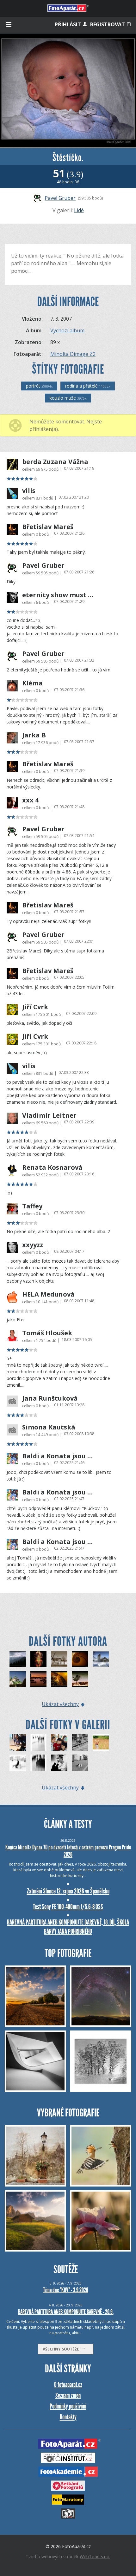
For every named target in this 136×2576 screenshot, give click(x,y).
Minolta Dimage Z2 (73, 354)
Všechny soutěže (62, 2349)
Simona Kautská (49, 1427)
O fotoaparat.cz (68, 2385)
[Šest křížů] (18, 1679)
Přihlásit (68, 24)
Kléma (32, 683)
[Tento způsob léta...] (101, 1742)
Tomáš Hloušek (47, 1333)
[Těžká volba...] (59, 1763)
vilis (29, 491)
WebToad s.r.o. (95, 2556)
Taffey (32, 1206)
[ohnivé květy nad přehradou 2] (39, 1659)
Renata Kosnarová (52, 1167)
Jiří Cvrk (35, 1007)
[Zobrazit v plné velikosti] (68, 91)
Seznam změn (68, 2395)
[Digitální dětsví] (59, 1742)
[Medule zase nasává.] (59, 1679)
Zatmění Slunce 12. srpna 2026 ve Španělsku (68, 1891)
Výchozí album (67, 330)
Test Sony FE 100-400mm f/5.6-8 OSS (68, 1907)
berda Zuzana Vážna (55, 462)
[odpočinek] (18, 1763)
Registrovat (108, 24)
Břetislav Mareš (48, 527)
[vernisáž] (39, 1742)
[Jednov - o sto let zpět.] (59, 1659)
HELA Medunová (48, 1294)
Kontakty (68, 2417)
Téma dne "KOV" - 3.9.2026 (66, 2290)
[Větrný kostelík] (101, 1659)
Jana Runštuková (50, 1398)
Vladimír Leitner (49, 1115)
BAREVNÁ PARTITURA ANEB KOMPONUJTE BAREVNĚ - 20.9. (66, 2312)
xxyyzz (33, 1245)
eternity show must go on (58, 595)
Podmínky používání (68, 2406)
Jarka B (34, 735)
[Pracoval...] (18, 1742)
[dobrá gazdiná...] (80, 1742)
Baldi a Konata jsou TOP (58, 1456)
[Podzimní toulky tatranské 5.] (18, 1659)
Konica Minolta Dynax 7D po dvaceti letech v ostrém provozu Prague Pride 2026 (68, 1851)
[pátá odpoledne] (39, 1763)
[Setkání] (80, 1763)
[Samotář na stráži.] (80, 1679)
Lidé (79, 210)
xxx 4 (30, 800)
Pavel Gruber (60, 198)
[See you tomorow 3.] (39, 1679)
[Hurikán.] (80, 1659)
